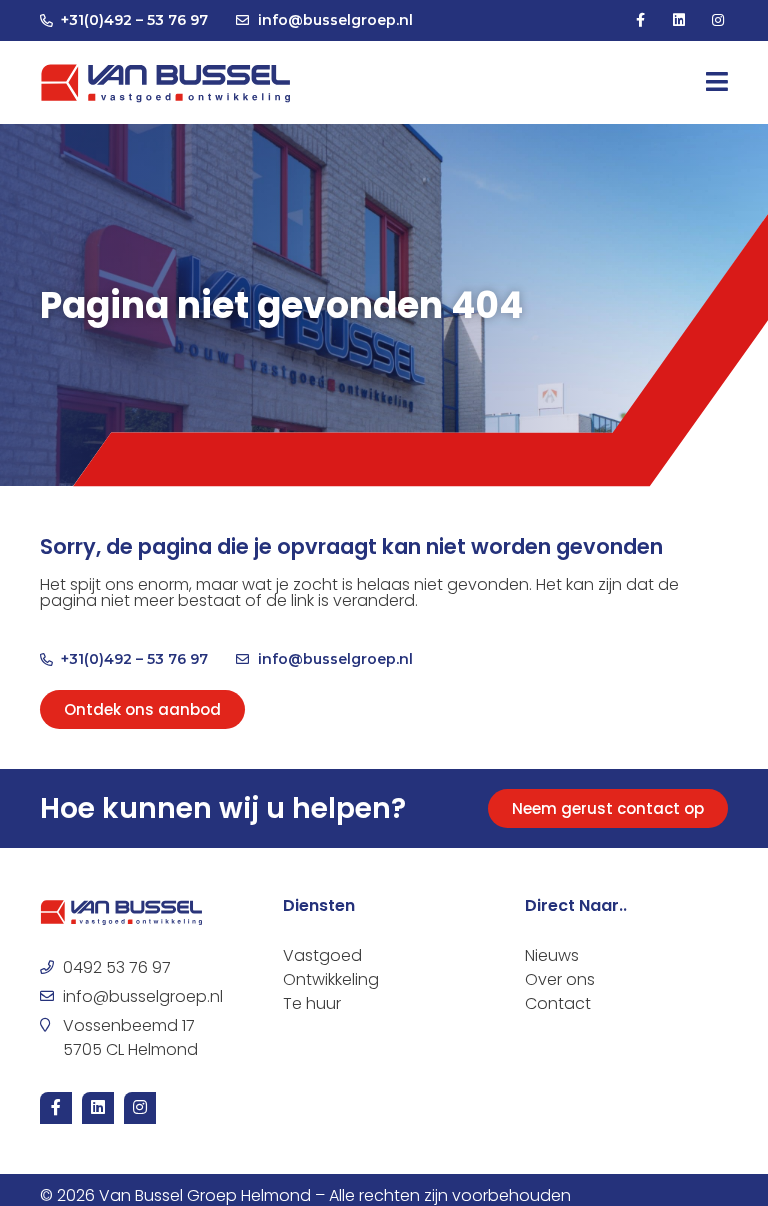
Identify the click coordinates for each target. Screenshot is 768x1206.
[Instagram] (718, 20)
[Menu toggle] (717, 82)
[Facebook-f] (639, 20)
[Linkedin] (679, 20)
